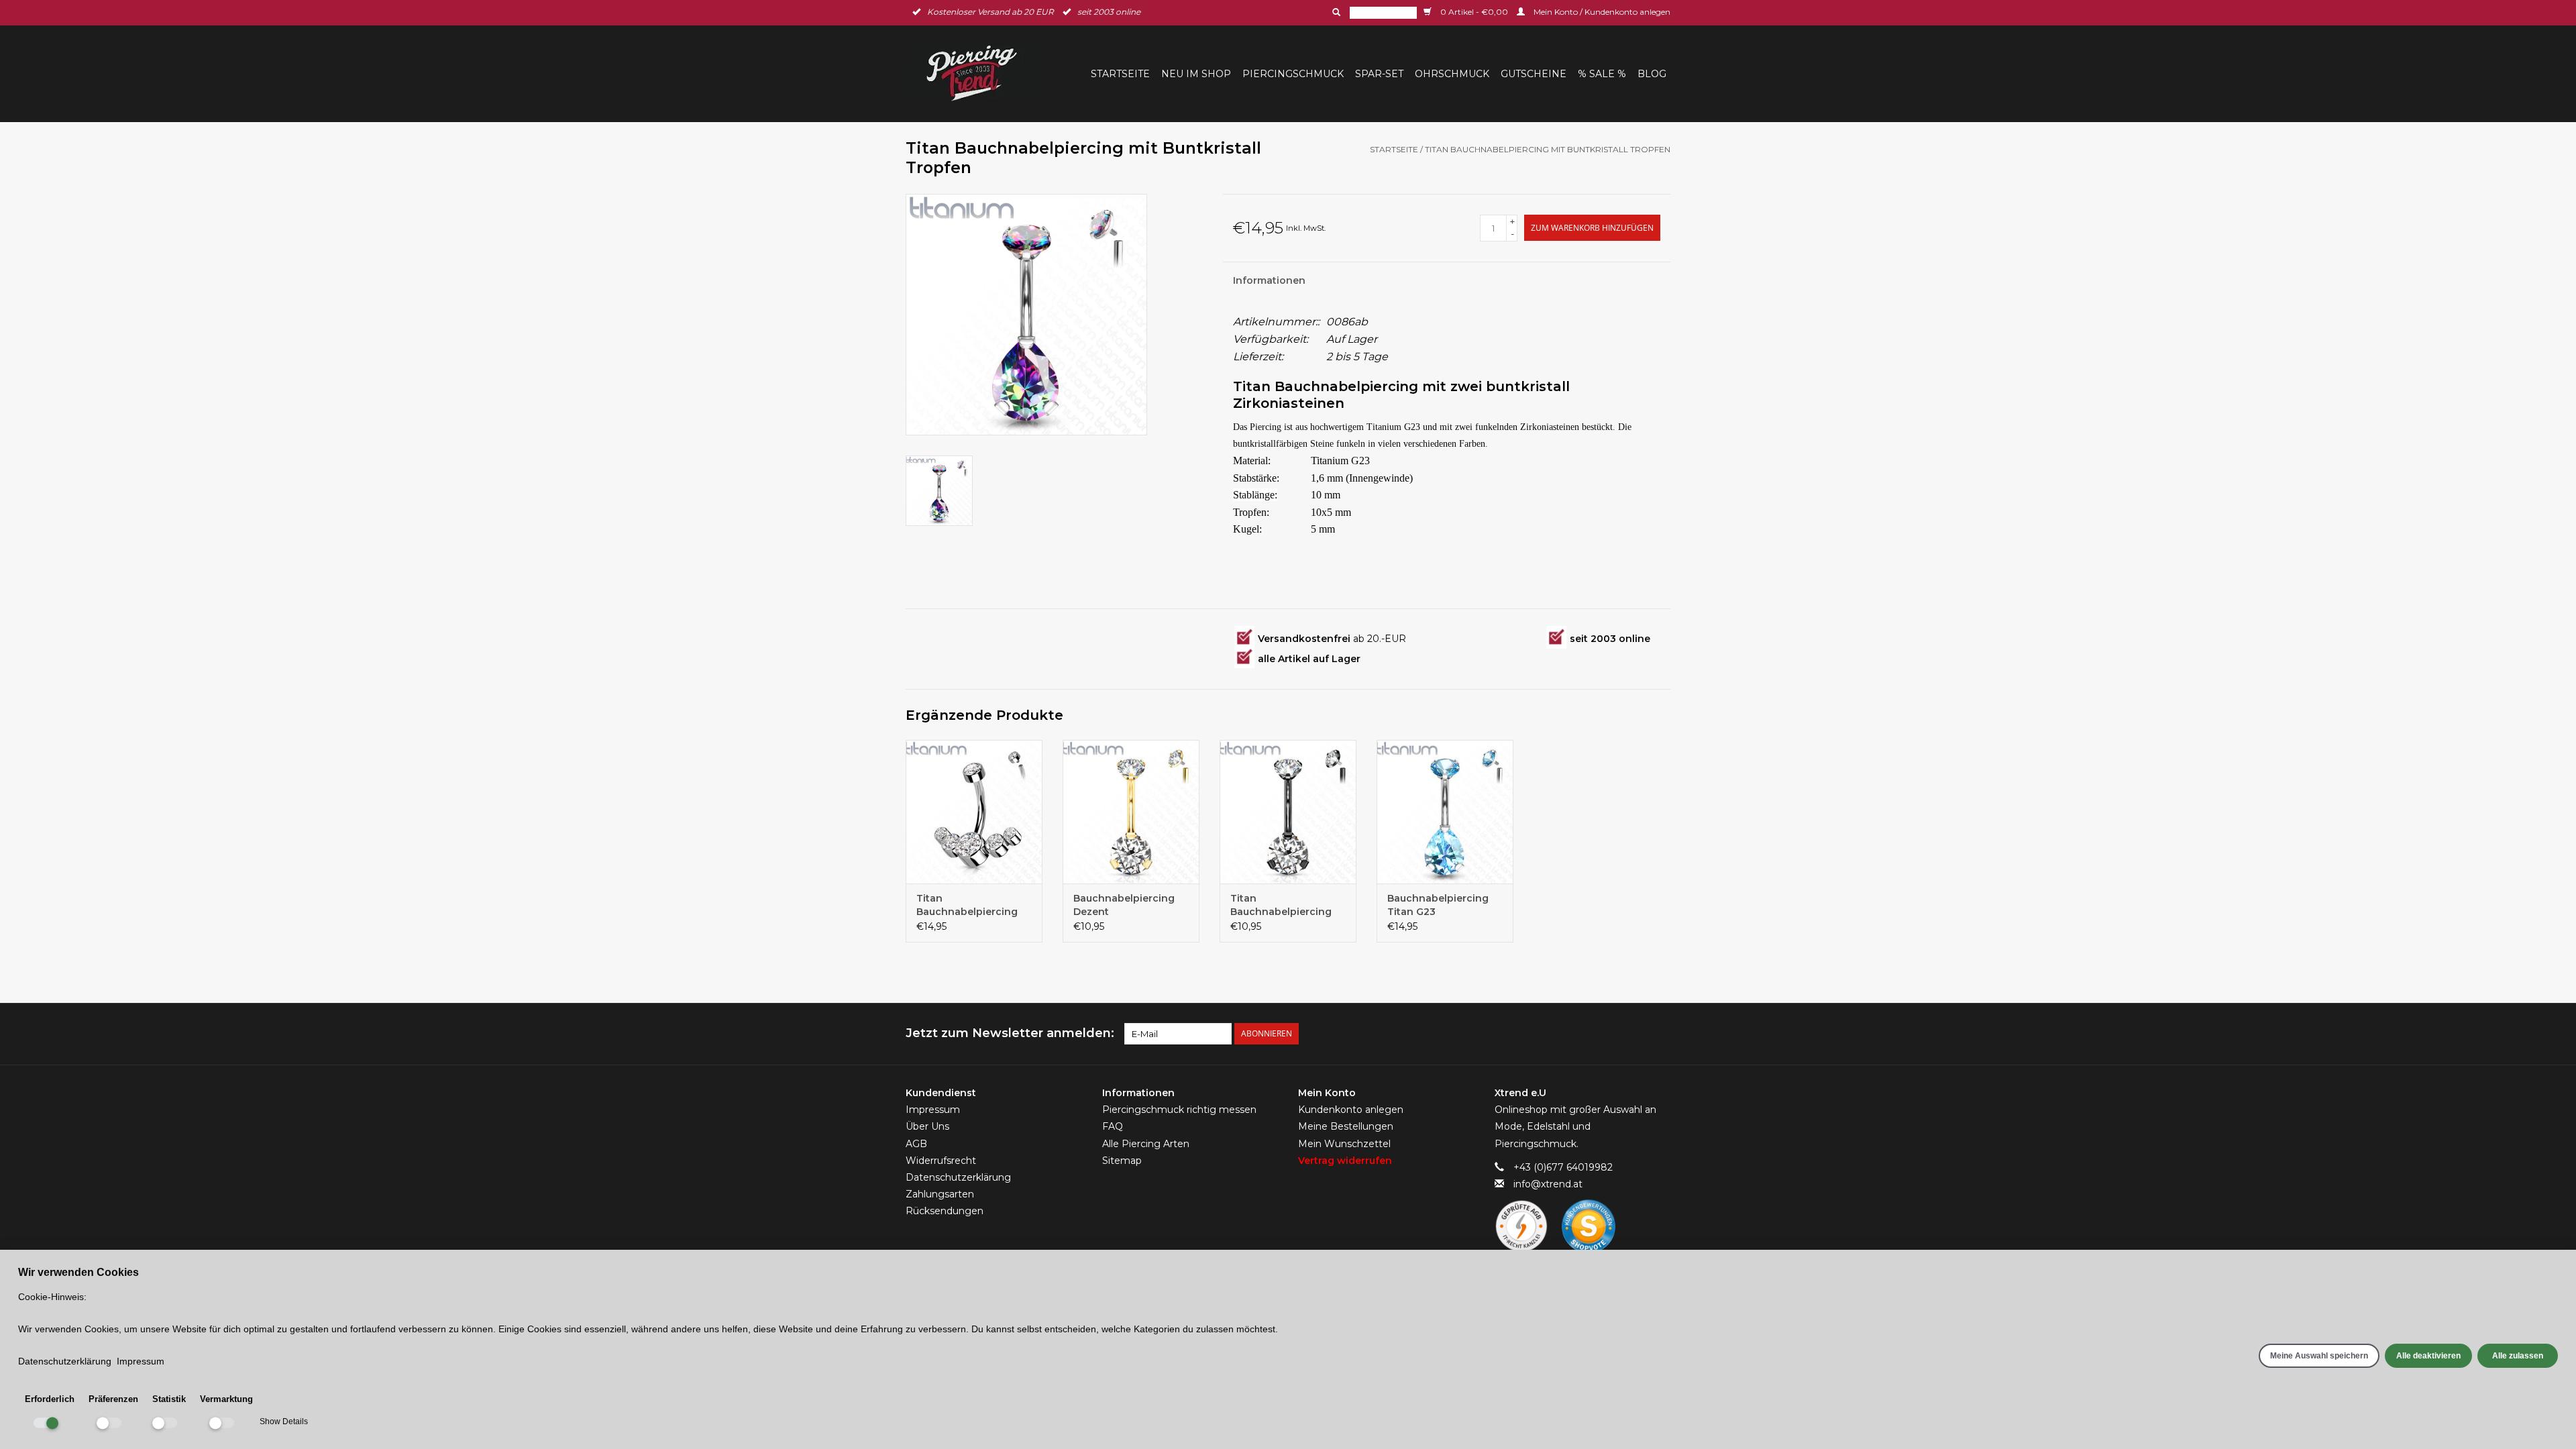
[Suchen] (1335, 12)
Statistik (169, 1399)
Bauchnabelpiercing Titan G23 (1438, 905)
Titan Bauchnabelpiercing (967, 905)
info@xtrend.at (1548, 1184)
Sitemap (1122, 1161)
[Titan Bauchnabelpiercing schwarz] (1288, 812)
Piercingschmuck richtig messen (1179, 1110)
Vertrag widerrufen (1345, 1161)
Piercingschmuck (1293, 74)
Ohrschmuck (1452, 74)
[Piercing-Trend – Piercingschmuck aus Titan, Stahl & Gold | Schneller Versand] (980, 73)
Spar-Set (1379, 74)
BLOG (1652, 74)
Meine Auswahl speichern (2319, 1356)
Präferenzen (113, 1399)
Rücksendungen (945, 1211)
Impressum (933, 1110)
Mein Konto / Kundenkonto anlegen (1601, 12)
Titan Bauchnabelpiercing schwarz (1281, 905)
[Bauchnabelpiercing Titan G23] (1445, 812)
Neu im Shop (1196, 74)
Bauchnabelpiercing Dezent (1124, 905)
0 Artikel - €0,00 (1474, 12)
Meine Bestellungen (1346, 1126)
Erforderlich (50, 1399)
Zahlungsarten (940, 1194)
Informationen (1269, 280)
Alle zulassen (2518, 1356)
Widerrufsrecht (941, 1161)
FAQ (1113, 1126)
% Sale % (1602, 74)
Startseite (1120, 74)
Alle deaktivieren (2428, 1356)
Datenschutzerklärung (958, 1177)
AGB (916, 1144)
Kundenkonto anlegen (1351, 1110)
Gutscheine (1534, 74)
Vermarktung (226, 1399)
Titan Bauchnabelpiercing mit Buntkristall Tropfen (1548, 149)
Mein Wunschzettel (1344, 1144)
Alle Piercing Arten (1146, 1144)
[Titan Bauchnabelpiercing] (974, 812)
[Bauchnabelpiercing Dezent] (1131, 812)
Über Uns (927, 1126)
